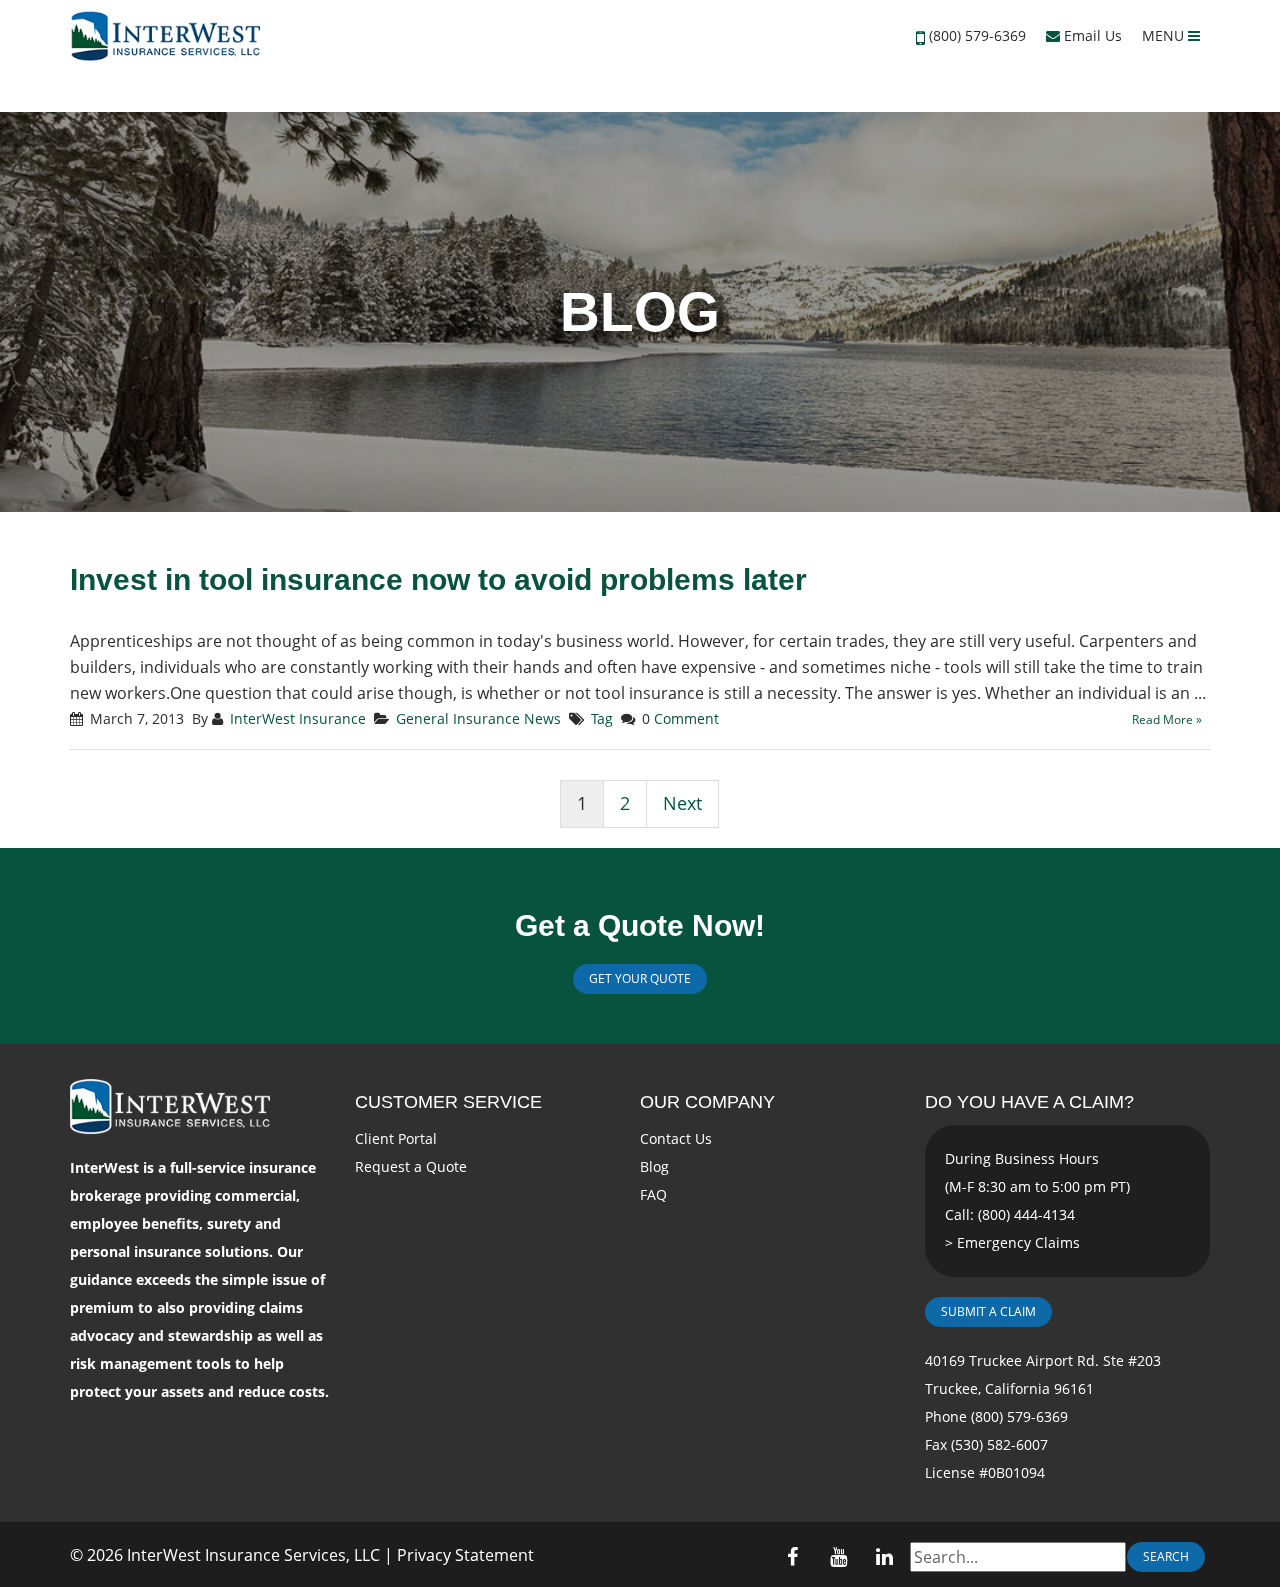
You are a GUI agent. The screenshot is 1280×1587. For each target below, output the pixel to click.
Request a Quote (411, 1166)
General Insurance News (478, 718)
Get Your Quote (640, 978)
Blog (654, 1166)
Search (1166, 1556)
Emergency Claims (1018, 1242)
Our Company (707, 1102)
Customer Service (448, 1102)
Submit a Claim (988, 1311)
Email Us (1091, 35)
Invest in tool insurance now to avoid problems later (438, 579)
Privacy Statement (465, 1555)
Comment (686, 718)
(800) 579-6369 (977, 35)
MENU (1165, 35)
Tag (602, 718)
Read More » (1167, 719)
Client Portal (396, 1138)
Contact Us (676, 1138)
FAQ (653, 1194)
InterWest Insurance (298, 718)
